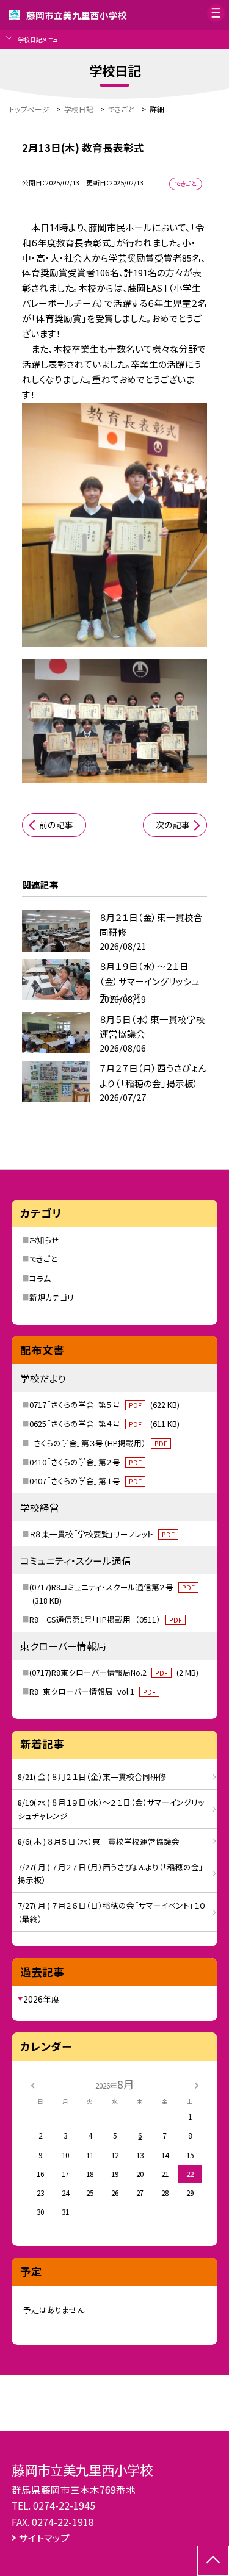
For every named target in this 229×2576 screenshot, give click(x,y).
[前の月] (32, 2084)
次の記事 (173, 825)
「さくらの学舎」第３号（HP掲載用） (98, 1443)
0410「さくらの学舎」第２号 (85, 1462)
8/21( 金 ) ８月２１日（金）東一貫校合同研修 (92, 1777)
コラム (40, 1278)
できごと (43, 1259)
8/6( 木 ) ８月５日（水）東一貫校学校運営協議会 (99, 1841)
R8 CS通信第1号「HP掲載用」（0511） (106, 1619)
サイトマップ (44, 2538)
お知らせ (44, 1240)
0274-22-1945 (64, 2505)
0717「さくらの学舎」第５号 (104, 1405)
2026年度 (42, 1999)
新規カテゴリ (52, 1297)
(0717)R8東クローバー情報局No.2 (114, 1672)
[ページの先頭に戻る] (213, 2561)
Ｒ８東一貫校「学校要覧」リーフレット (102, 1534)
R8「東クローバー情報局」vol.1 (93, 1691)
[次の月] (197, 2084)
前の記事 (56, 825)
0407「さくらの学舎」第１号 (85, 1481)
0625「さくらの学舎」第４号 (104, 1423)
